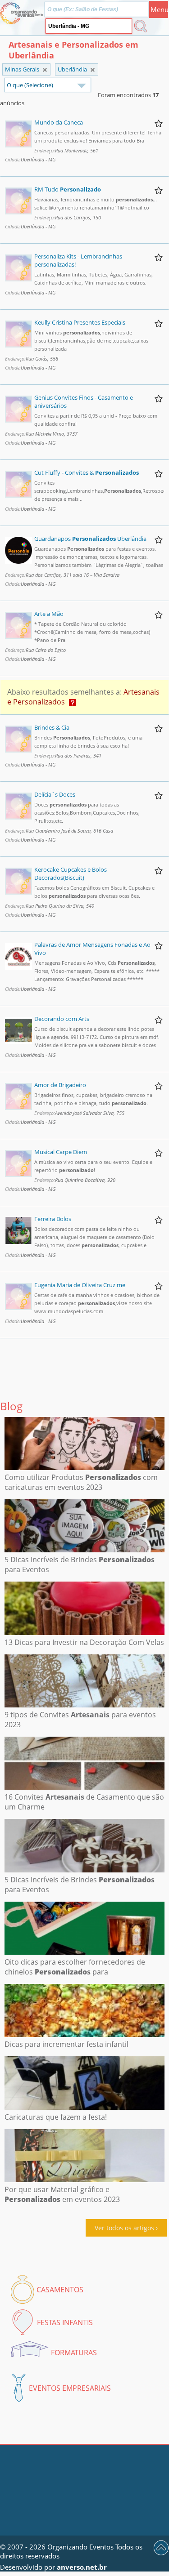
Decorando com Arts (62, 1019)
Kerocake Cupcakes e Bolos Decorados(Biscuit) (71, 874)
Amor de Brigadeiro (60, 1085)
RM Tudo (68, 189)
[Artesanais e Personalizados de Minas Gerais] (93, 70)
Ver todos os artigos (124, 2228)
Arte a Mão (49, 614)
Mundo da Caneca (59, 122)
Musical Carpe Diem (61, 1152)
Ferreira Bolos (53, 1219)
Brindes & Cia (52, 727)
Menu (159, 9)
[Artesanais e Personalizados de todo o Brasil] (45, 70)
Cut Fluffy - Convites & (87, 472)
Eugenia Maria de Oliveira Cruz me (80, 1285)
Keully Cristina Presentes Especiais (80, 322)
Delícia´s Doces (55, 794)
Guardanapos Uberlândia (90, 539)
